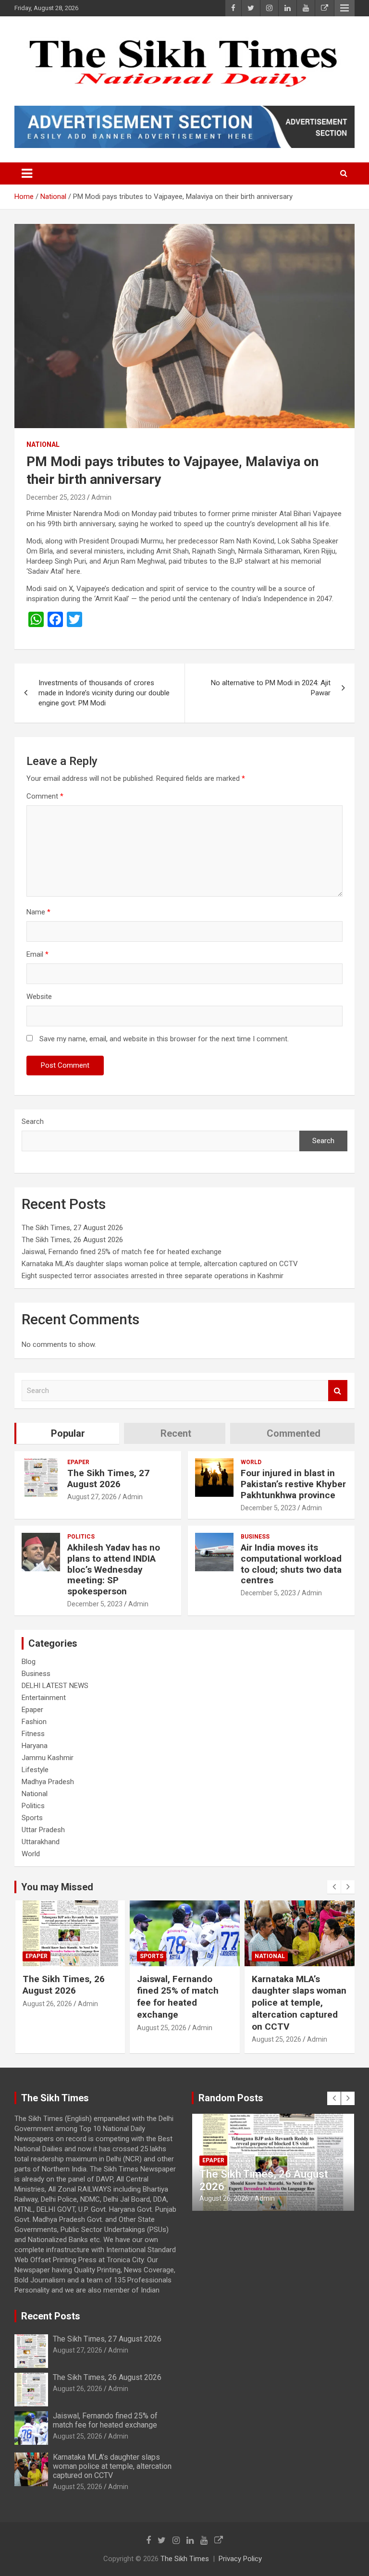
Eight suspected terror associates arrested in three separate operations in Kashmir (153, 1276)
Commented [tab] (294, 1433)
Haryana (35, 1746)
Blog (29, 1662)
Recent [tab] (176, 1433)
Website (39, 997)
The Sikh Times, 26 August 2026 (72, 1240)
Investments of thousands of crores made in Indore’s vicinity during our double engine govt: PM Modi (104, 693)
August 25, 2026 (47, 2028)
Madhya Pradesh (48, 1782)
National (43, 444)
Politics (81, 1537)
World (251, 1462)
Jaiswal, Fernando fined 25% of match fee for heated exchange (122, 1252)
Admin (101, 497)
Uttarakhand (41, 1842)
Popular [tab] (68, 1433)
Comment (45, 796)
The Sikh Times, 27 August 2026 (72, 1228)
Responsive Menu (344, 8)
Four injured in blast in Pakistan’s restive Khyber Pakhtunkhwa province (293, 1484)
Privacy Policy (240, 2559)
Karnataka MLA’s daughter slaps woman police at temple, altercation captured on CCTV (160, 1264)
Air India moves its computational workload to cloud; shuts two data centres (291, 1564)
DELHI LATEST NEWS (55, 1686)
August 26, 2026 (78, 2389)
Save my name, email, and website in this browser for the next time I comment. (164, 1039)
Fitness (33, 1734)
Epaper (78, 1462)
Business (255, 1537)
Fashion (34, 1722)
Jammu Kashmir (48, 1758)
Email (37, 954)
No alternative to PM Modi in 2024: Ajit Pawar (271, 688)
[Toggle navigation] (27, 173)
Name (38, 912)
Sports (32, 1818)
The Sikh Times (185, 2559)
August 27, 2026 (92, 1497)
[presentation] (334, 1887)
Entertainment (44, 1698)
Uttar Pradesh (43, 1830)
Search (33, 1122)
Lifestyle (35, 1770)
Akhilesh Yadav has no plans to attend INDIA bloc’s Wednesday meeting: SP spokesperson (114, 1569)
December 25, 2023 (56, 497)
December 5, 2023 (268, 1508)
